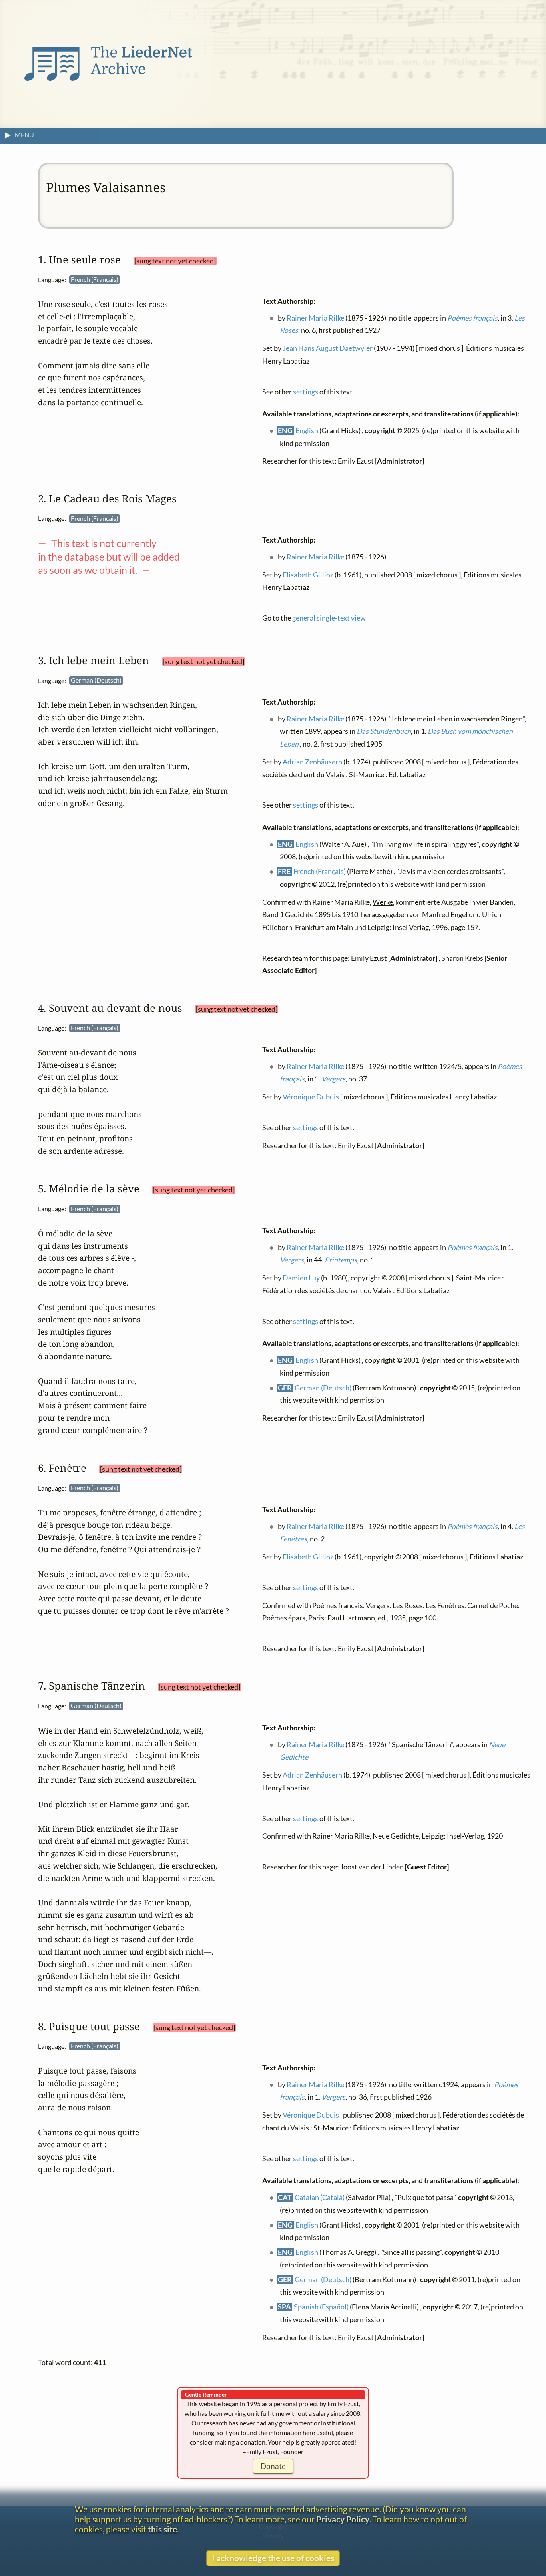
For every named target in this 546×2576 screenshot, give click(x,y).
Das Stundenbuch (384, 731)
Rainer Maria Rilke (316, 318)
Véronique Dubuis (311, 1097)
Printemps (341, 1260)
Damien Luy (301, 1278)
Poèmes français (473, 318)
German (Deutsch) (323, 1387)
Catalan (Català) (320, 2197)
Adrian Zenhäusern (312, 762)
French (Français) (320, 871)
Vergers (333, 1079)
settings (306, 391)
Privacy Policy (343, 2519)
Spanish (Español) (322, 2307)
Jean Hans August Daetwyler (328, 348)
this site (162, 2529)
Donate (273, 2466)
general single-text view (329, 618)
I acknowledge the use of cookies (273, 2558)
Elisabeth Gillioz (308, 574)
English (307, 431)
